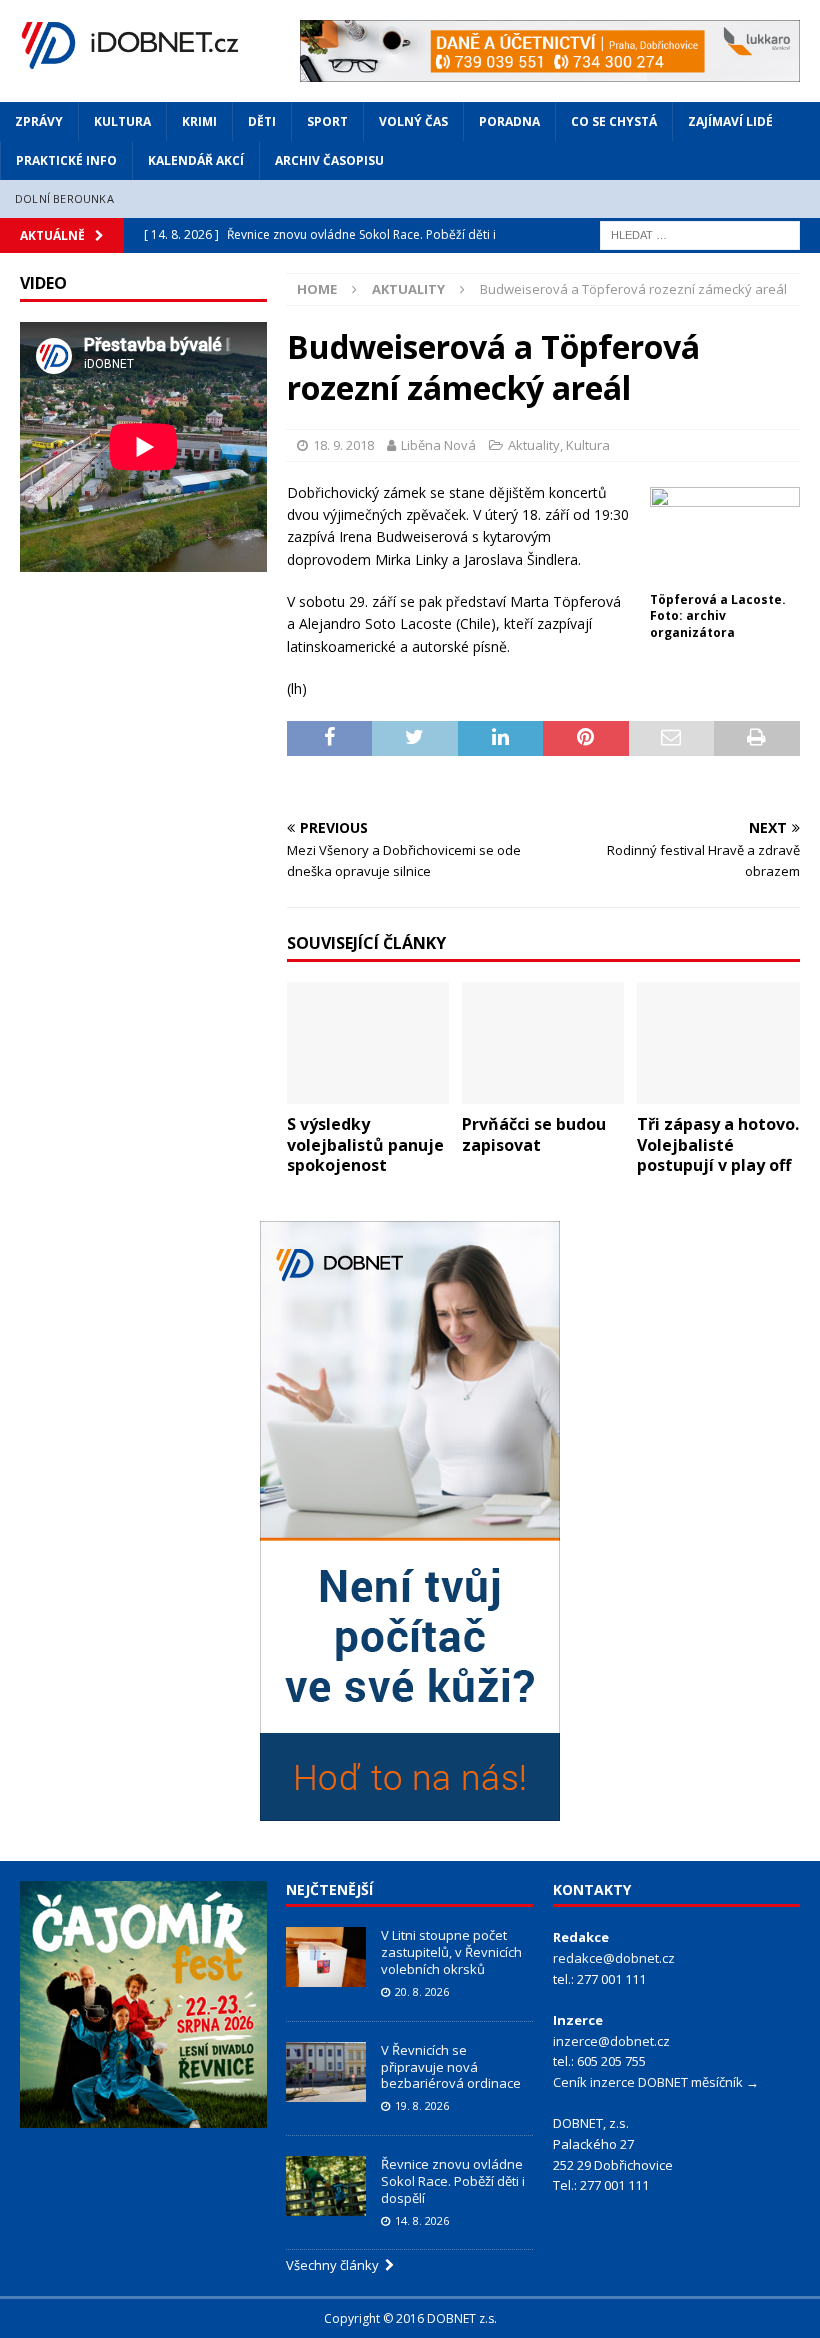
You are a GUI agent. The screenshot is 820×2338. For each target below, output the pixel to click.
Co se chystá (614, 121)
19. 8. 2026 (422, 2105)
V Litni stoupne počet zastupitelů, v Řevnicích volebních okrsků (451, 1952)
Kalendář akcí (196, 160)
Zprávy (39, 121)
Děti (262, 121)
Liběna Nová (438, 445)
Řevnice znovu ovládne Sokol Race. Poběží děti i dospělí (453, 2181)
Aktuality (534, 445)
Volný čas (413, 121)
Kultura (122, 121)
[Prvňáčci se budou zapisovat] (543, 1043)
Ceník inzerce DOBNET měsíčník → (656, 2082)
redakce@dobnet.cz (614, 1958)
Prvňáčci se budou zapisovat (534, 1134)
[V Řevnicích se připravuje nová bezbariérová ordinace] (326, 2072)
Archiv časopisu (329, 160)
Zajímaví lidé (730, 121)
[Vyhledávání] (700, 233)
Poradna (509, 121)
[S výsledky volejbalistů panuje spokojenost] (368, 1043)
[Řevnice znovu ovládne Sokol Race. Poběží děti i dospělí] (326, 2186)
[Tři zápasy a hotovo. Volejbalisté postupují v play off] (718, 1043)
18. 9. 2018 (343, 445)
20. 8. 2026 (422, 1991)
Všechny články (335, 2265)
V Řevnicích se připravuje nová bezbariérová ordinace (451, 2067)
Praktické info (66, 160)
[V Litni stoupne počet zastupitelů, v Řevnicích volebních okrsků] (326, 1957)
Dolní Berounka (64, 198)
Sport (327, 121)
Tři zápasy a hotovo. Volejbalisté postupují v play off (718, 1145)
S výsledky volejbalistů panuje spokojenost (365, 1145)
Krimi (199, 121)
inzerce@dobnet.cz (611, 2041)
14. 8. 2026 (422, 2220)
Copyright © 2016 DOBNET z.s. (410, 2318)
